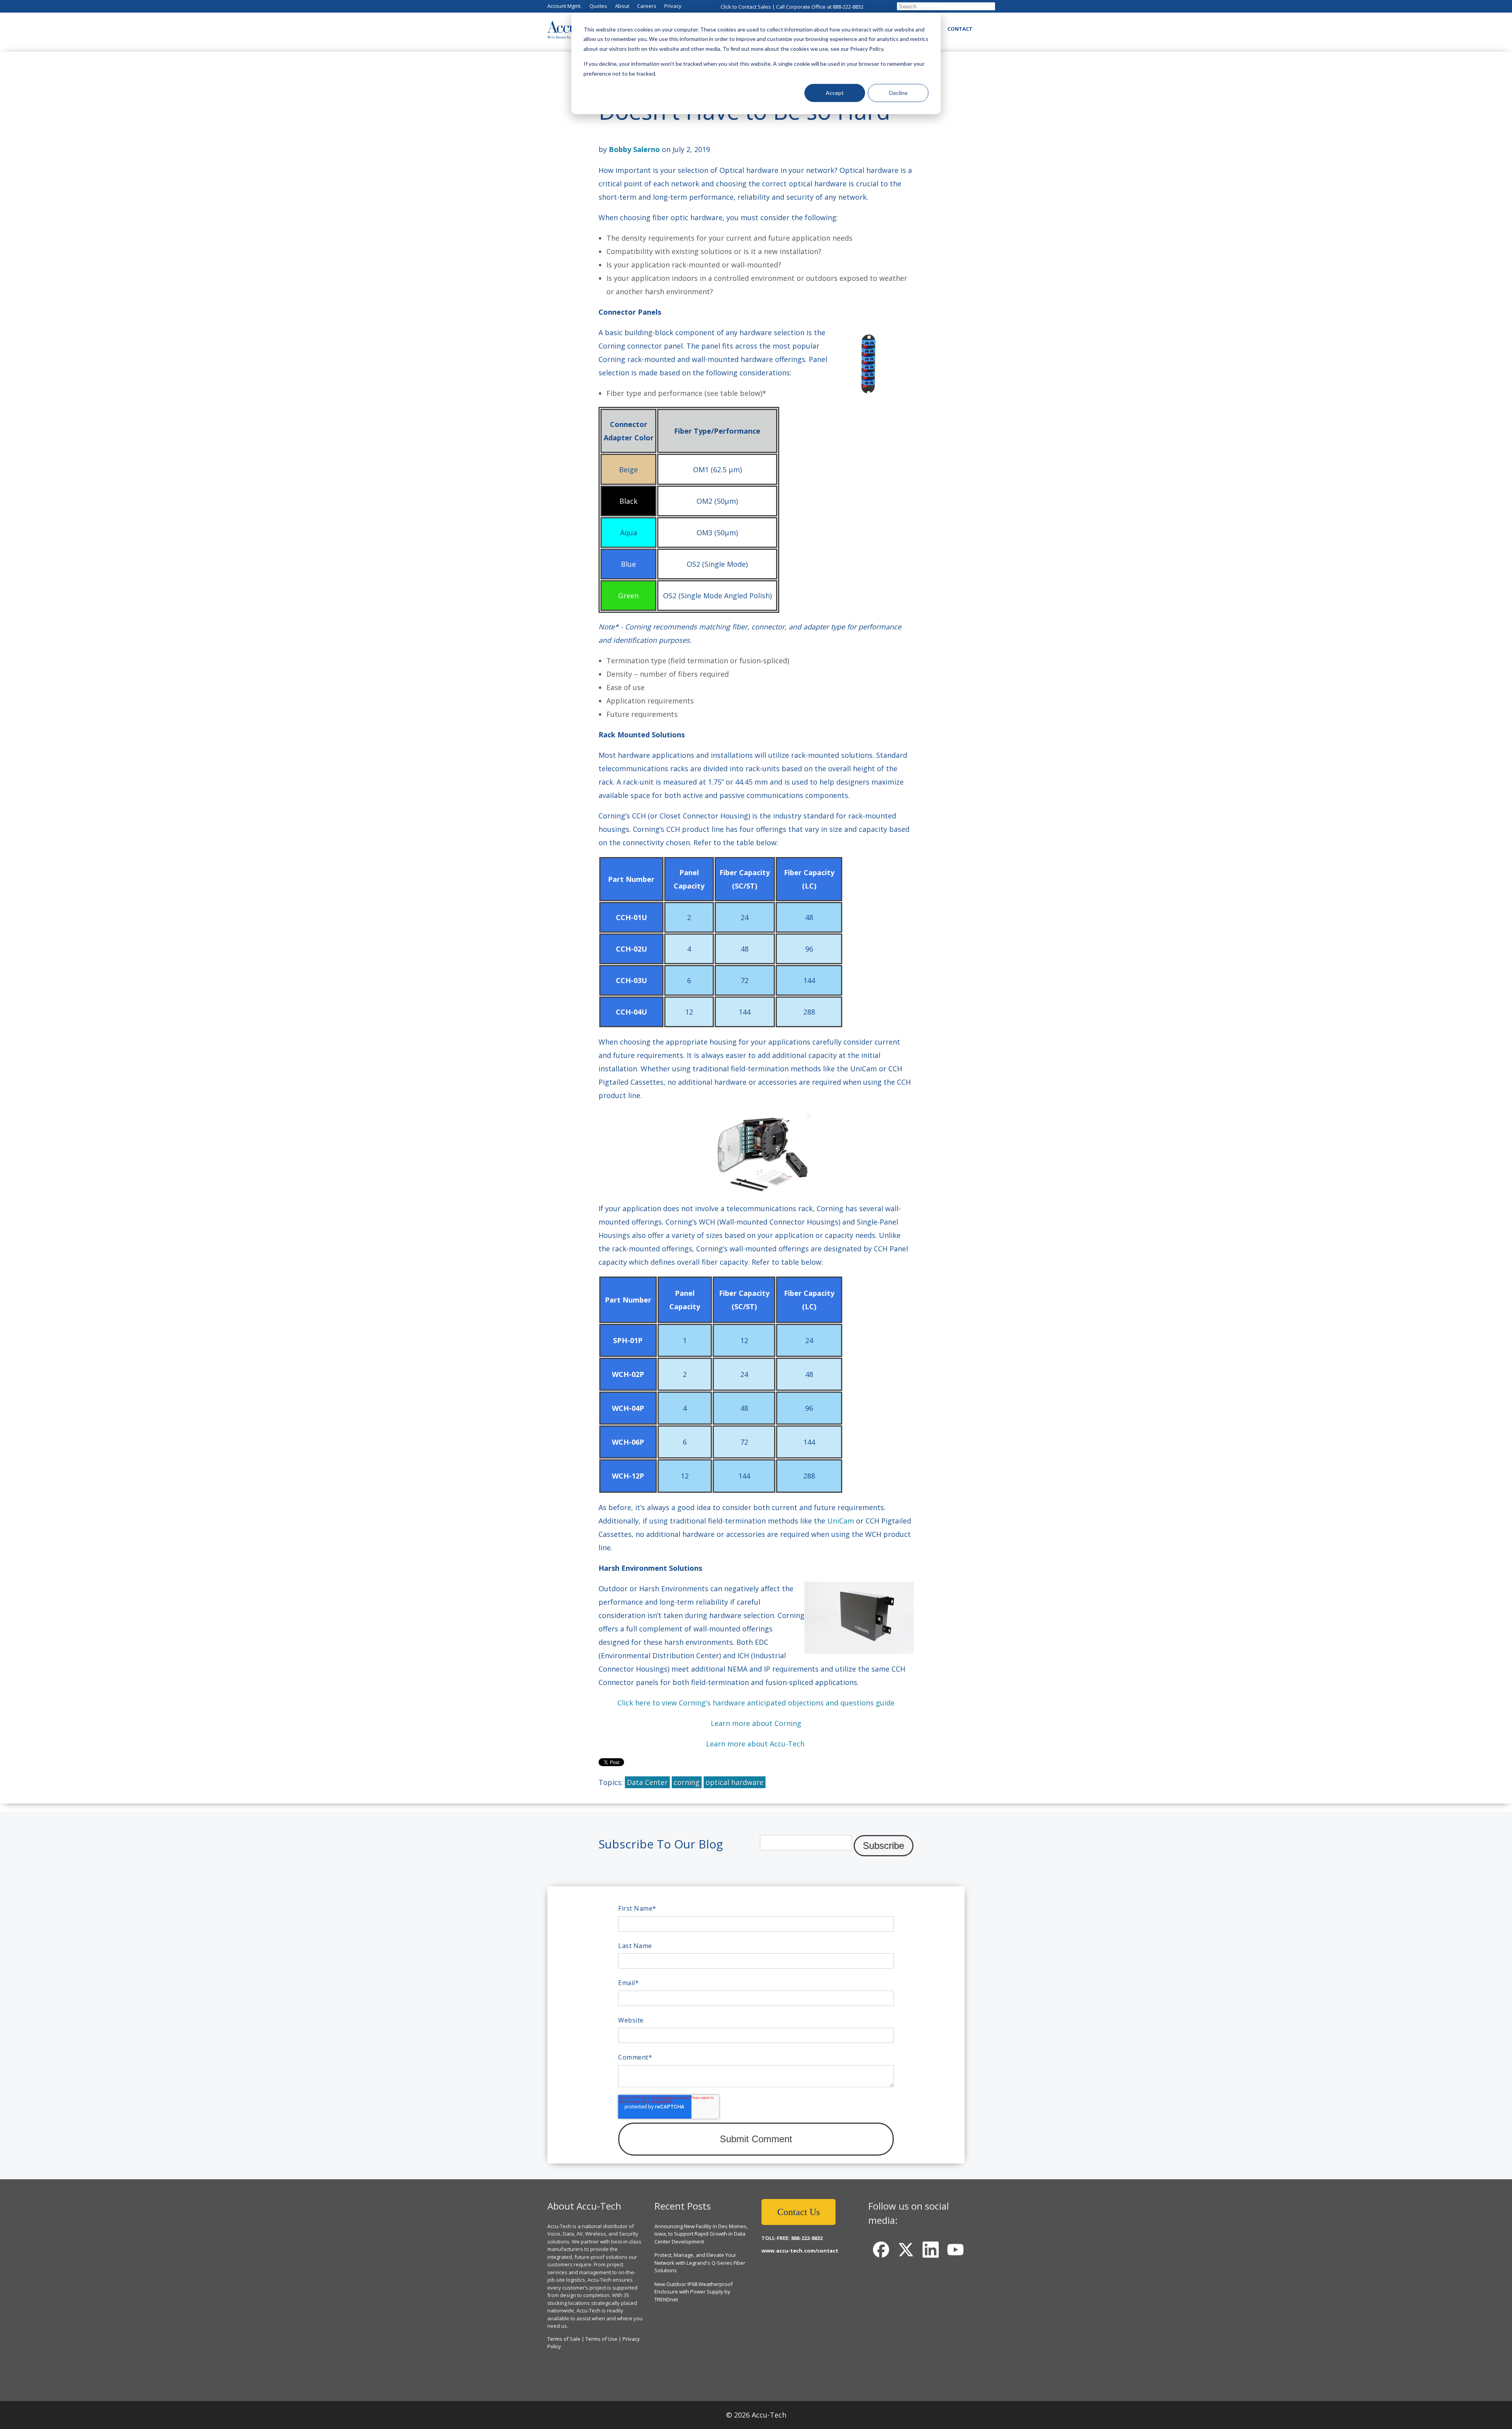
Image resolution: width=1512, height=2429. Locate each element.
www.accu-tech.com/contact (800, 2251)
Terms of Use (601, 2339)
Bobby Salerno (634, 149)
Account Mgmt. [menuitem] (564, 6)
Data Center (647, 1782)
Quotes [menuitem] (598, 6)
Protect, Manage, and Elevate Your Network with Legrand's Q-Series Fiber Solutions (700, 2263)
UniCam (841, 1521)
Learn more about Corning (756, 1723)
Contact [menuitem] (960, 29)
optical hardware (735, 1782)
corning (687, 1782)
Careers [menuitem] (647, 6)
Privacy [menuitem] (673, 6)
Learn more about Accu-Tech (755, 1744)
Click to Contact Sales (746, 7)
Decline (898, 93)
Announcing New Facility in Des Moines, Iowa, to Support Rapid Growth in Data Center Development (701, 2234)
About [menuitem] (622, 6)
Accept (835, 93)
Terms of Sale (564, 2339)
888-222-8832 (848, 7)
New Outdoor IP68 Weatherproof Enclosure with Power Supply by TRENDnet (694, 2292)
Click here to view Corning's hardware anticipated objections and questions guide (756, 1703)
